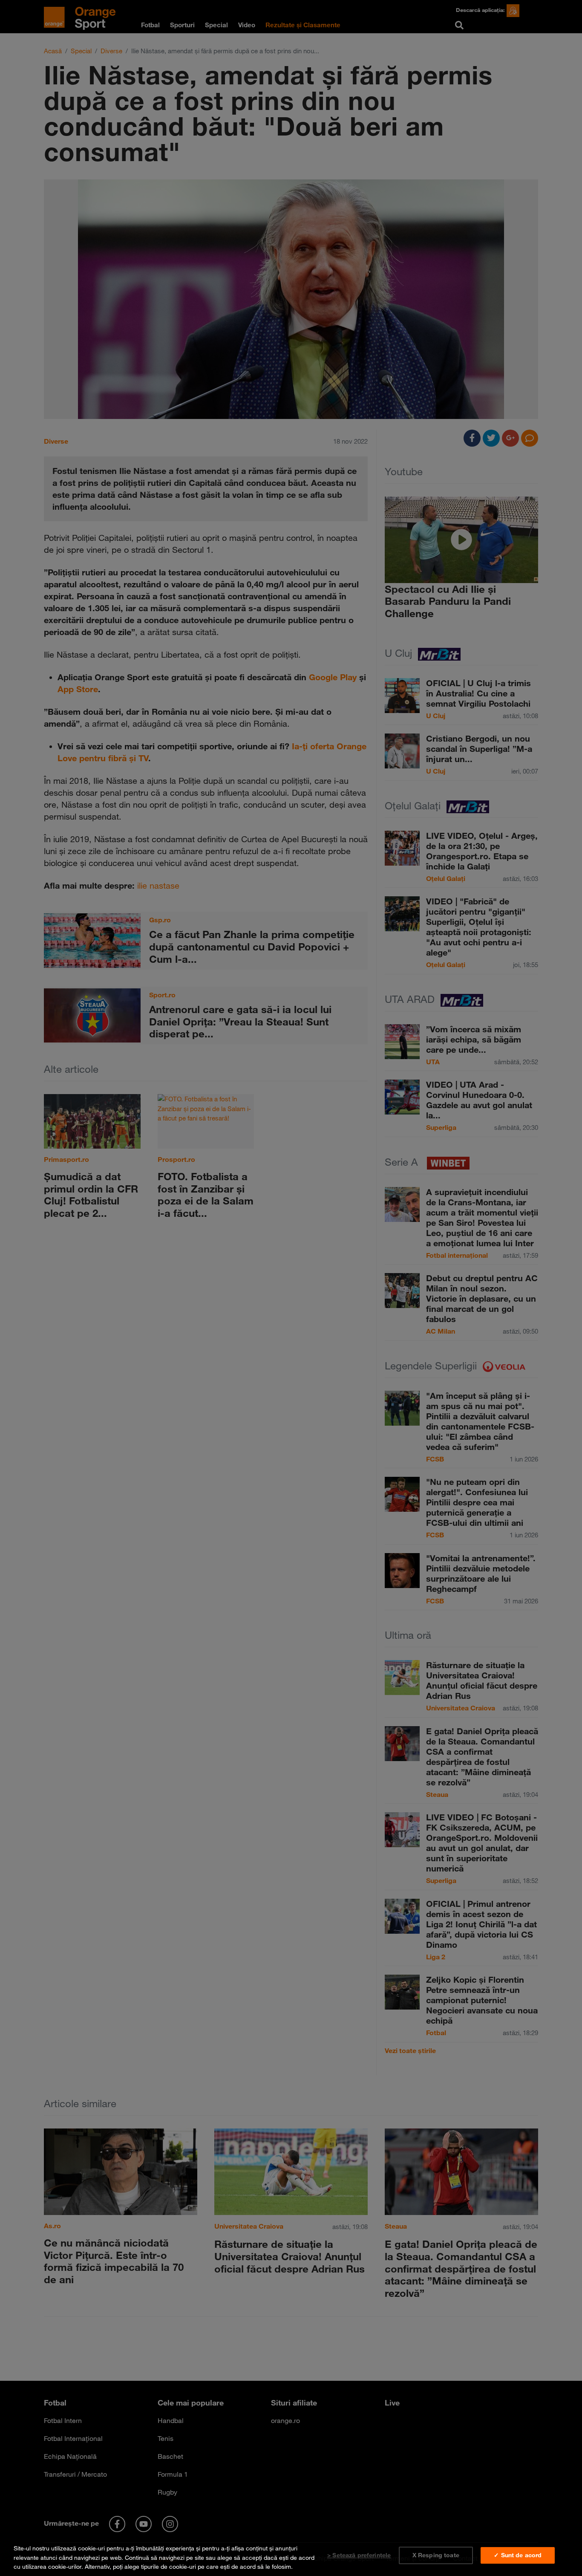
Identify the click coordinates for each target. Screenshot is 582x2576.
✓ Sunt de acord (518, 2555)
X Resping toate (436, 2555)
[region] (291, 2556)
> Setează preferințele (359, 2555)
